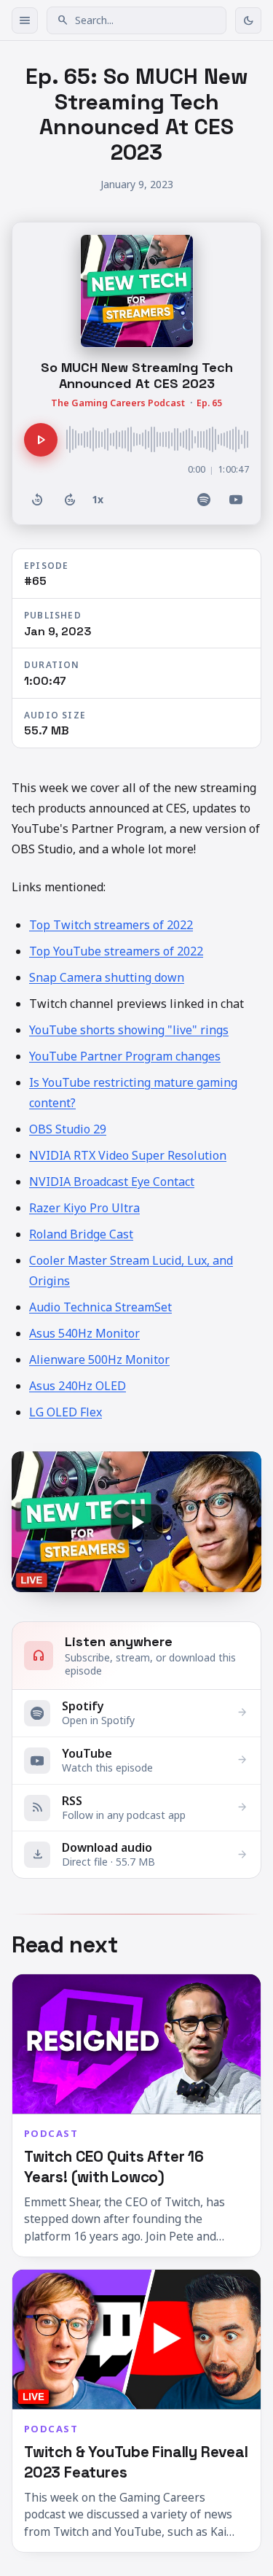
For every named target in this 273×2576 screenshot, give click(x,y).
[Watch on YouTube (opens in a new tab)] (236, 500)
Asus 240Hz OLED (78, 1386)
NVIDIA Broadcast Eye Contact (112, 1182)
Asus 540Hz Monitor (84, 1333)
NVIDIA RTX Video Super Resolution (128, 1155)
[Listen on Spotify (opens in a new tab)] (204, 500)
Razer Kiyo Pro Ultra (84, 1208)
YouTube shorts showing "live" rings (129, 1030)
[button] (136, 20)
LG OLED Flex (66, 1412)
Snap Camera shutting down (107, 977)
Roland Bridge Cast (81, 1234)
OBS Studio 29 (68, 1129)
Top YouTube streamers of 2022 (116, 951)
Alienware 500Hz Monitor (99, 1359)
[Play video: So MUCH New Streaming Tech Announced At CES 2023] (136, 1522)
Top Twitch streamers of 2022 (111, 925)
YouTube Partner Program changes (125, 1056)
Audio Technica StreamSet (100, 1307)
